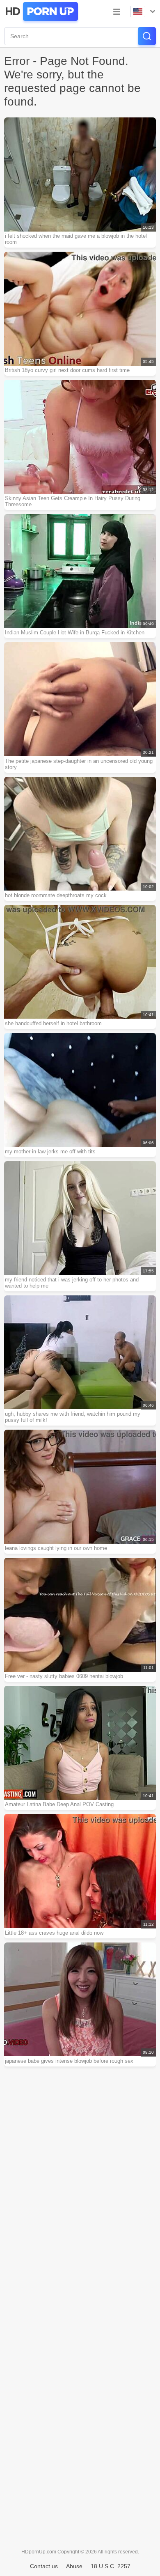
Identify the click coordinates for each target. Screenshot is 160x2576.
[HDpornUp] (41, 11)
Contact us (44, 2566)
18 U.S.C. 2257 (111, 2566)
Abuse (74, 2566)
